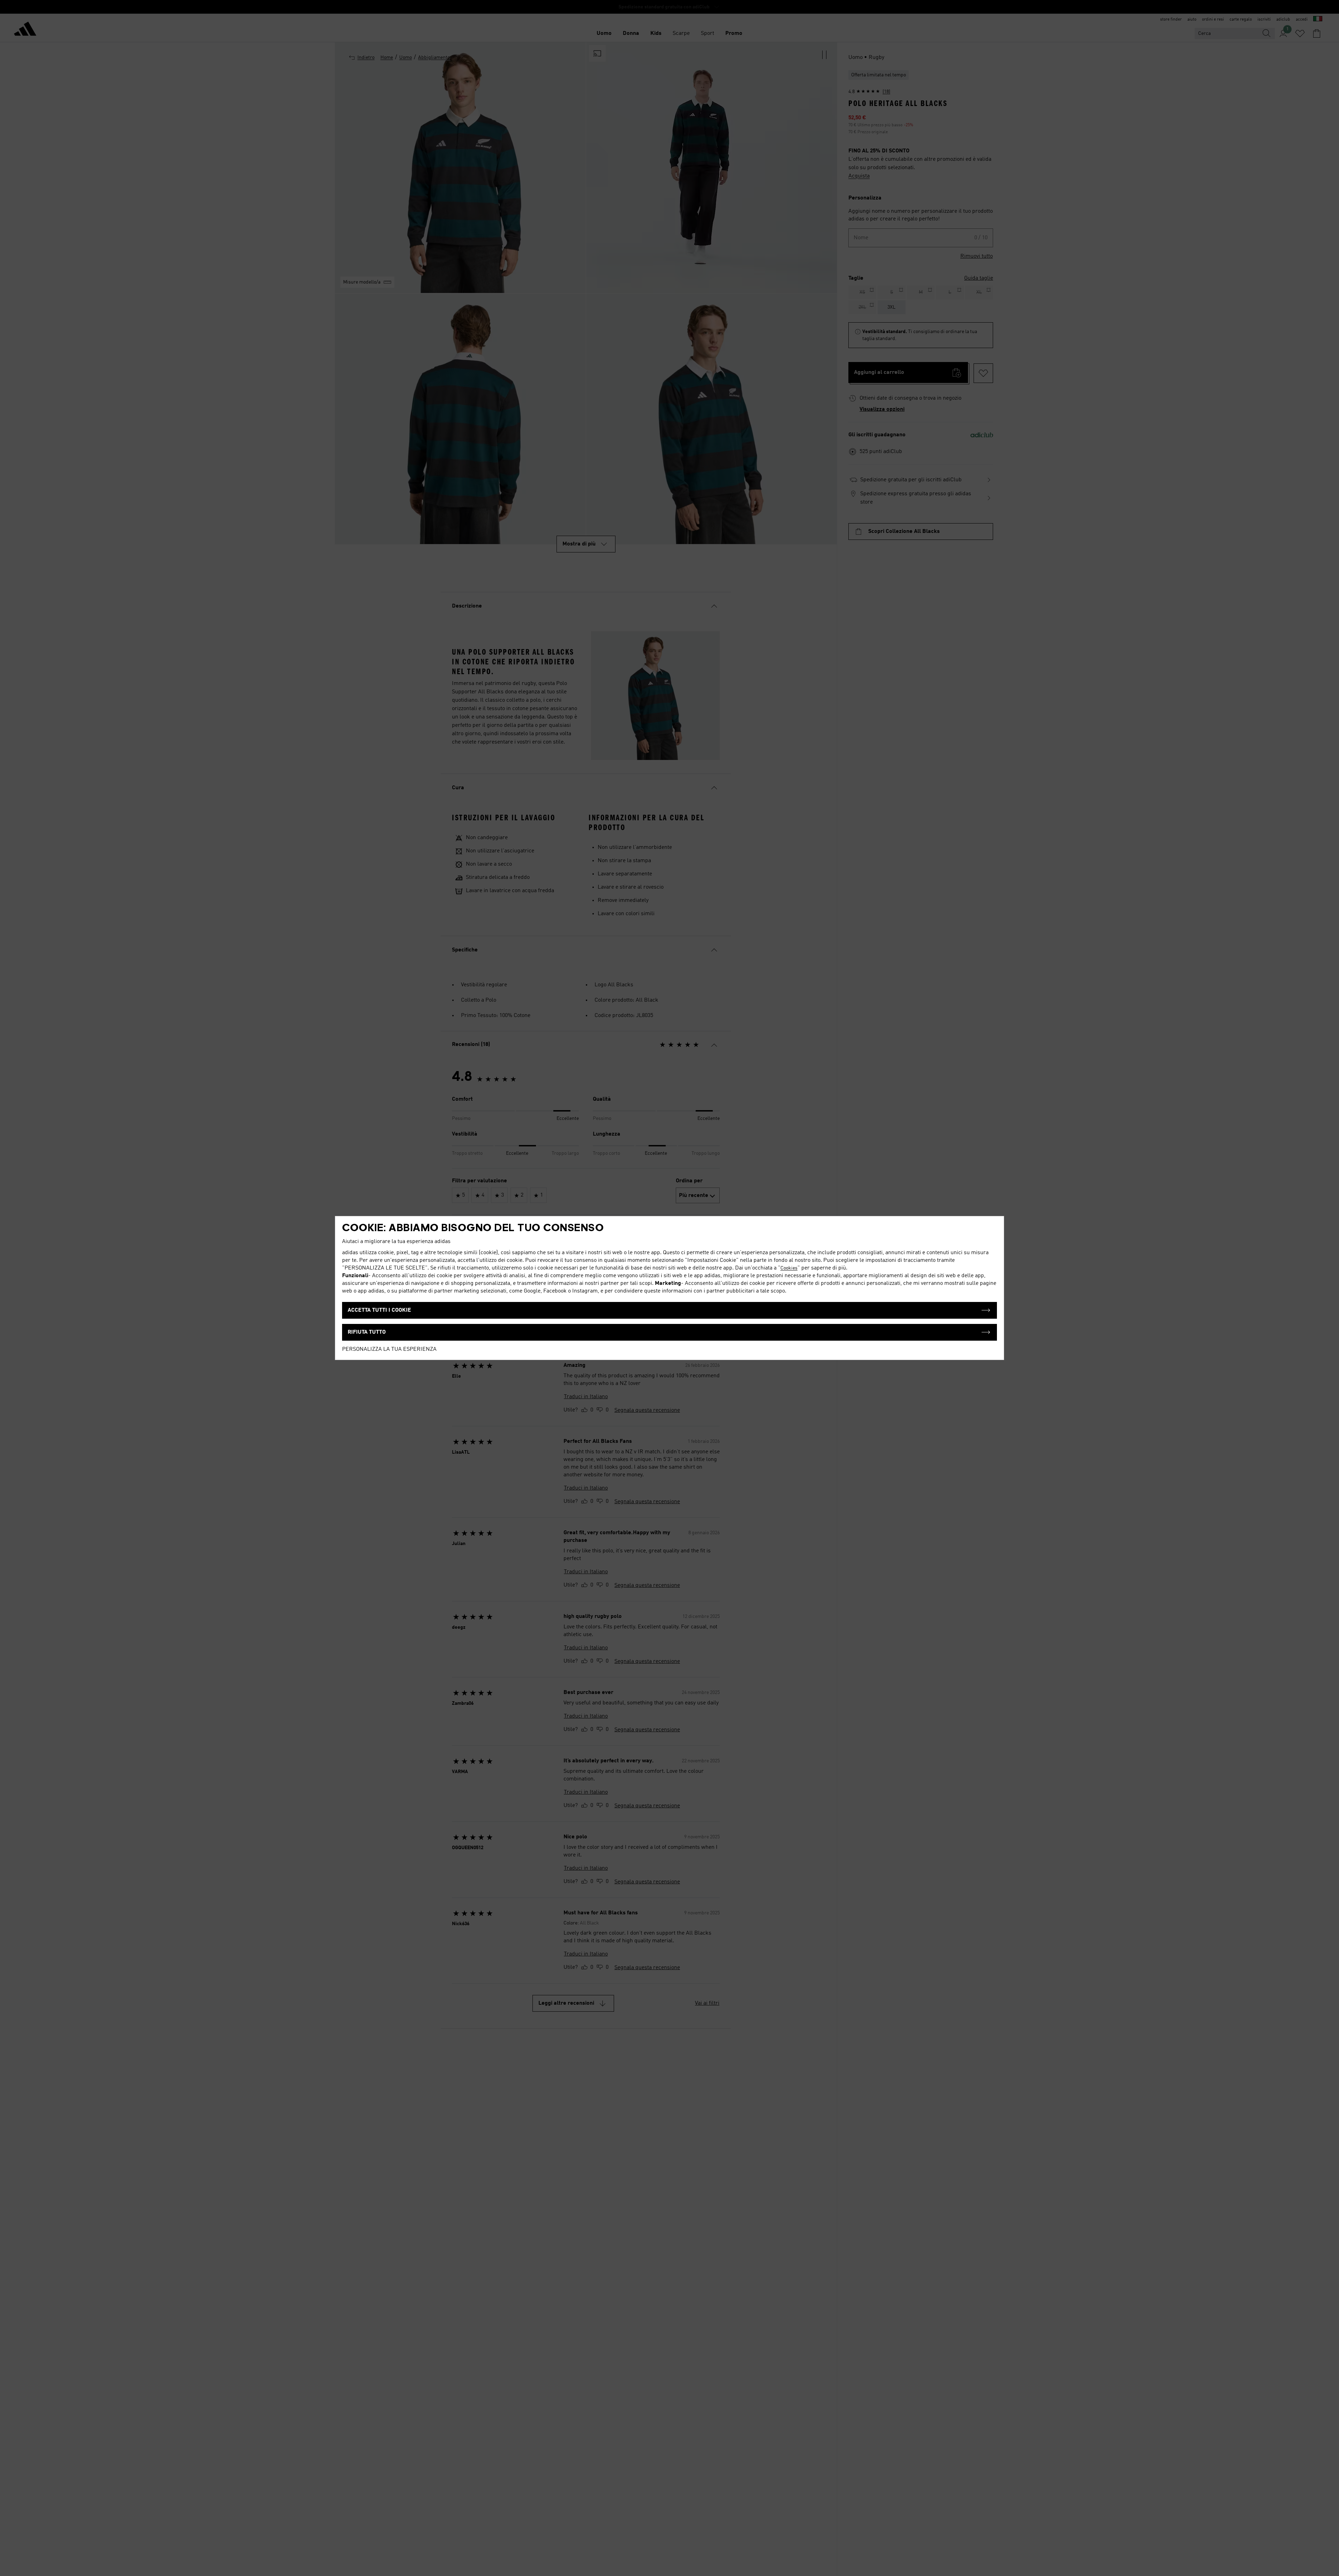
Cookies (789, 1268)
